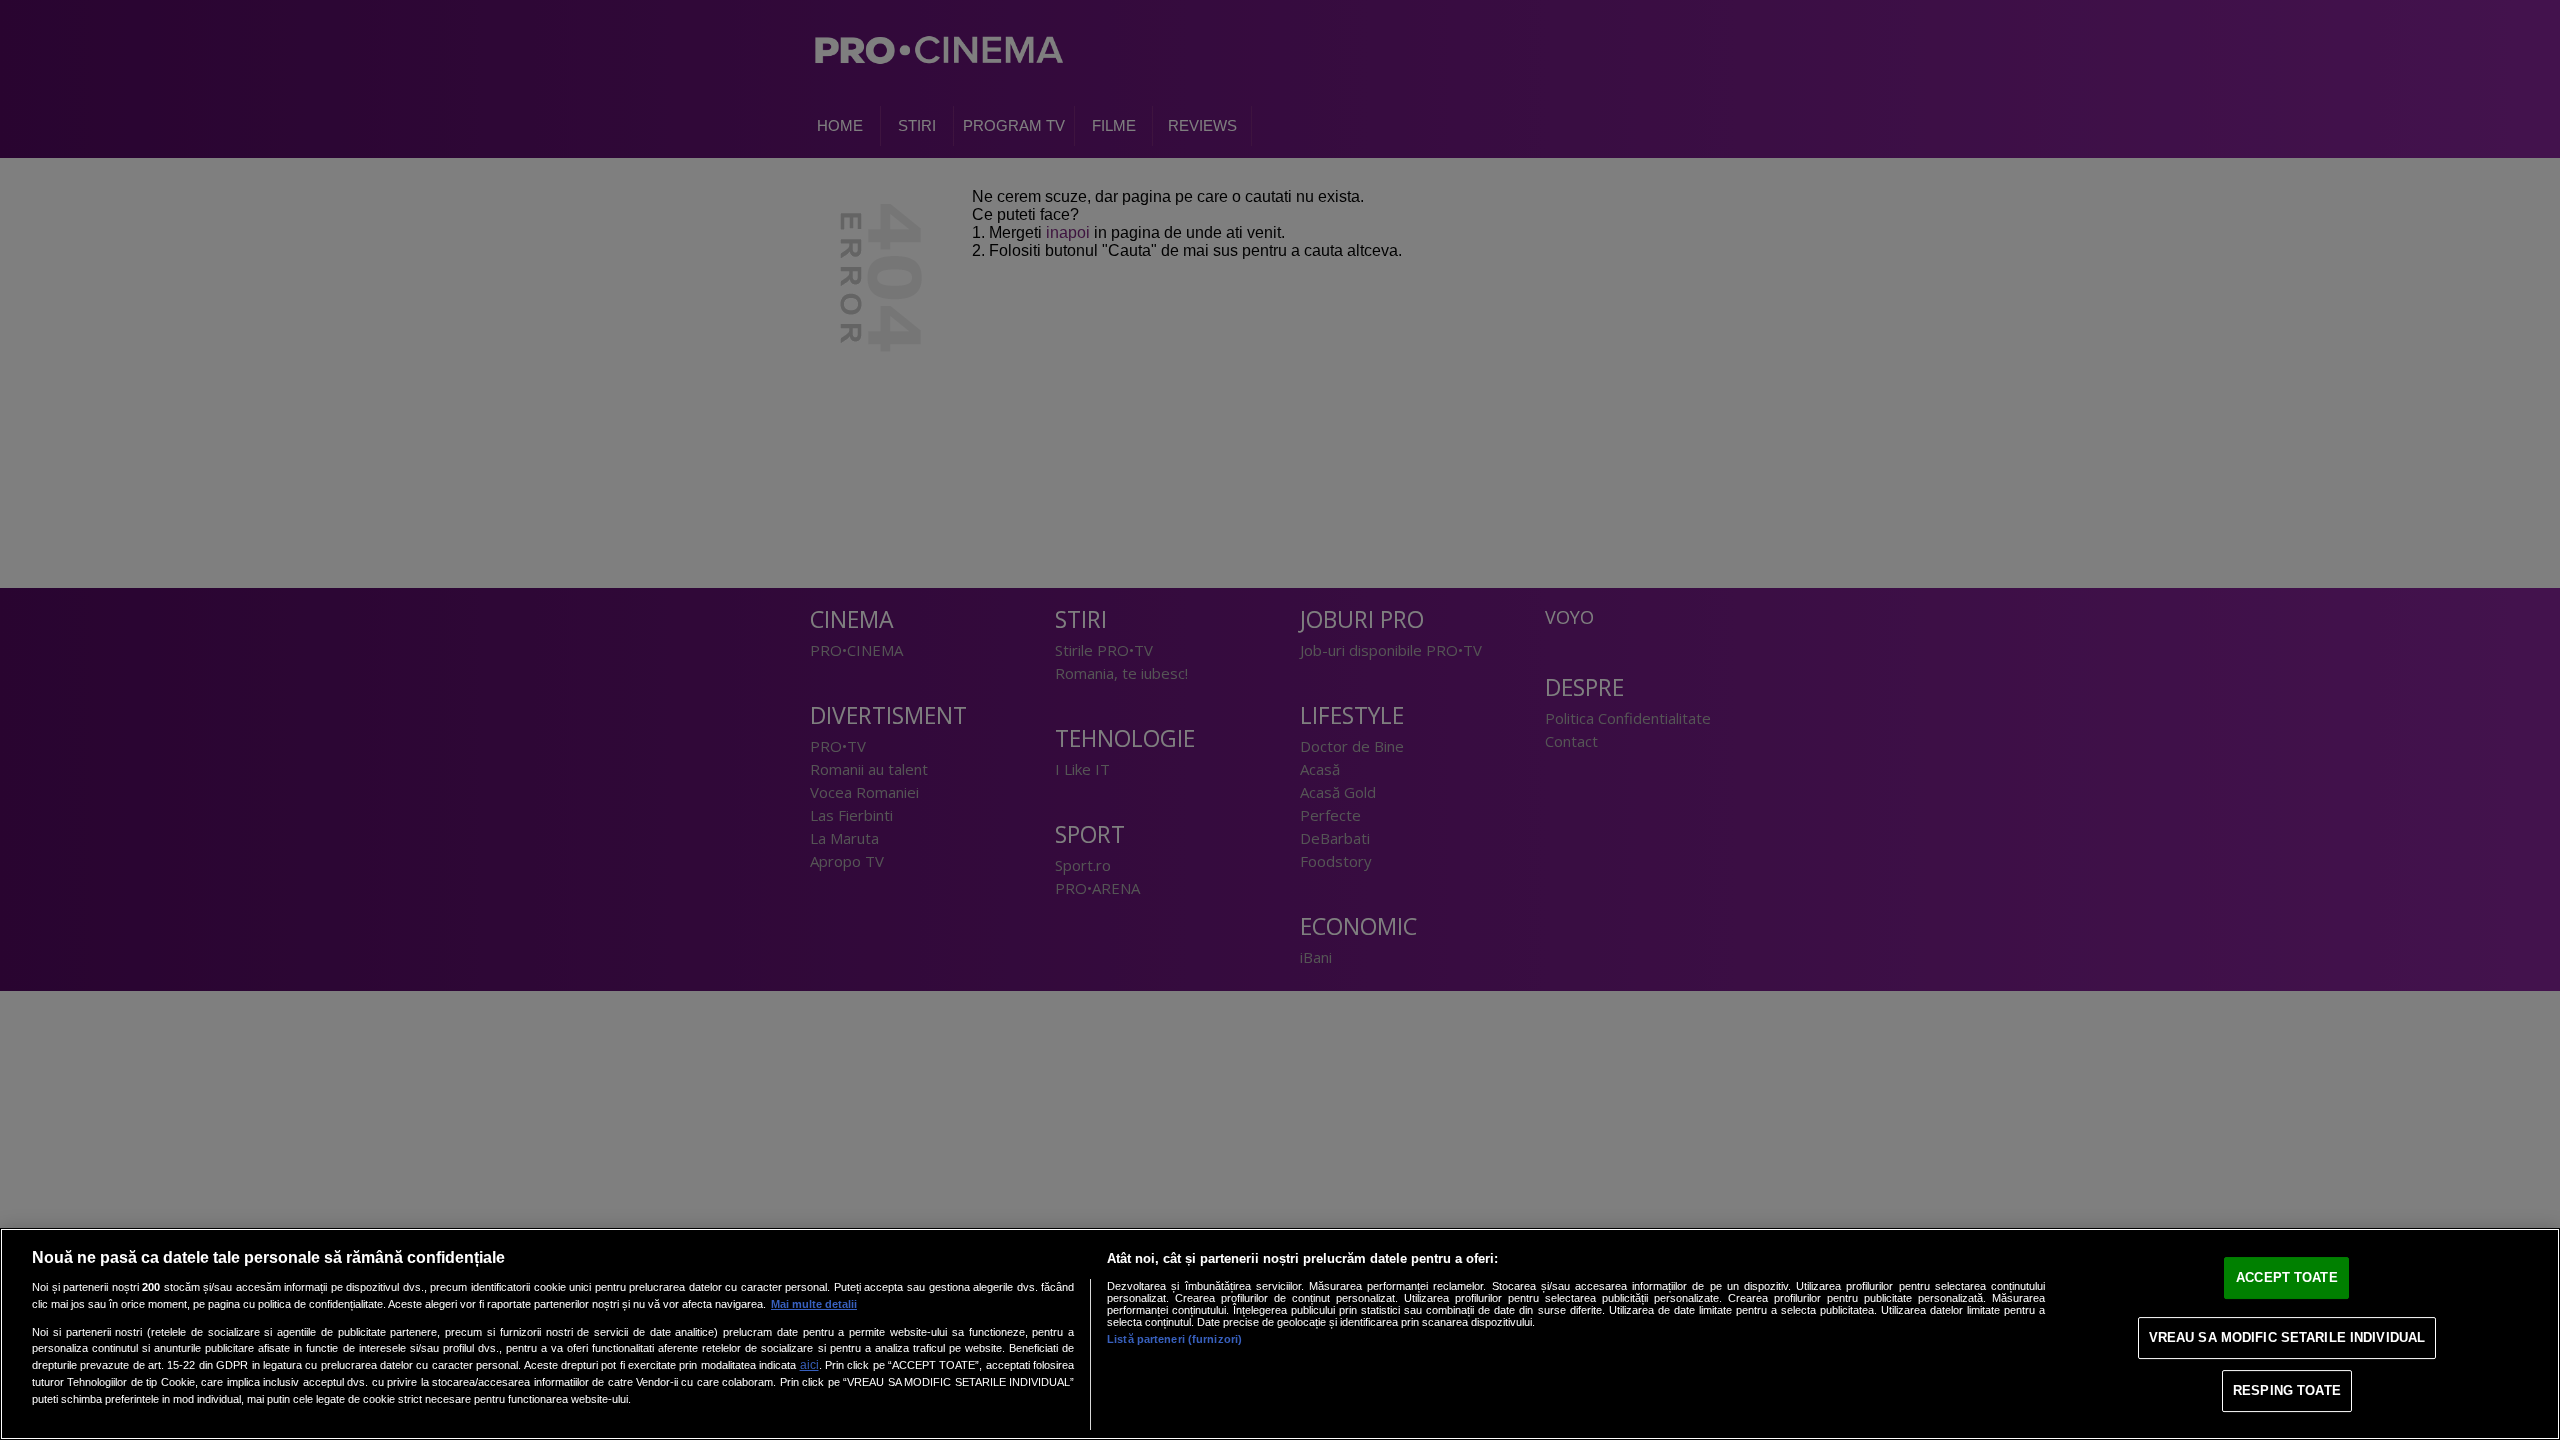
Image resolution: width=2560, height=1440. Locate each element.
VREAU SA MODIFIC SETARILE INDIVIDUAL (2287, 1337)
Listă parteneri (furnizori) (1174, 1339)
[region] (1280, 1334)
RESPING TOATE (2287, 1390)
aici (809, 1365)
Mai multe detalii (814, 1304)
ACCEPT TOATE (2287, 1277)
